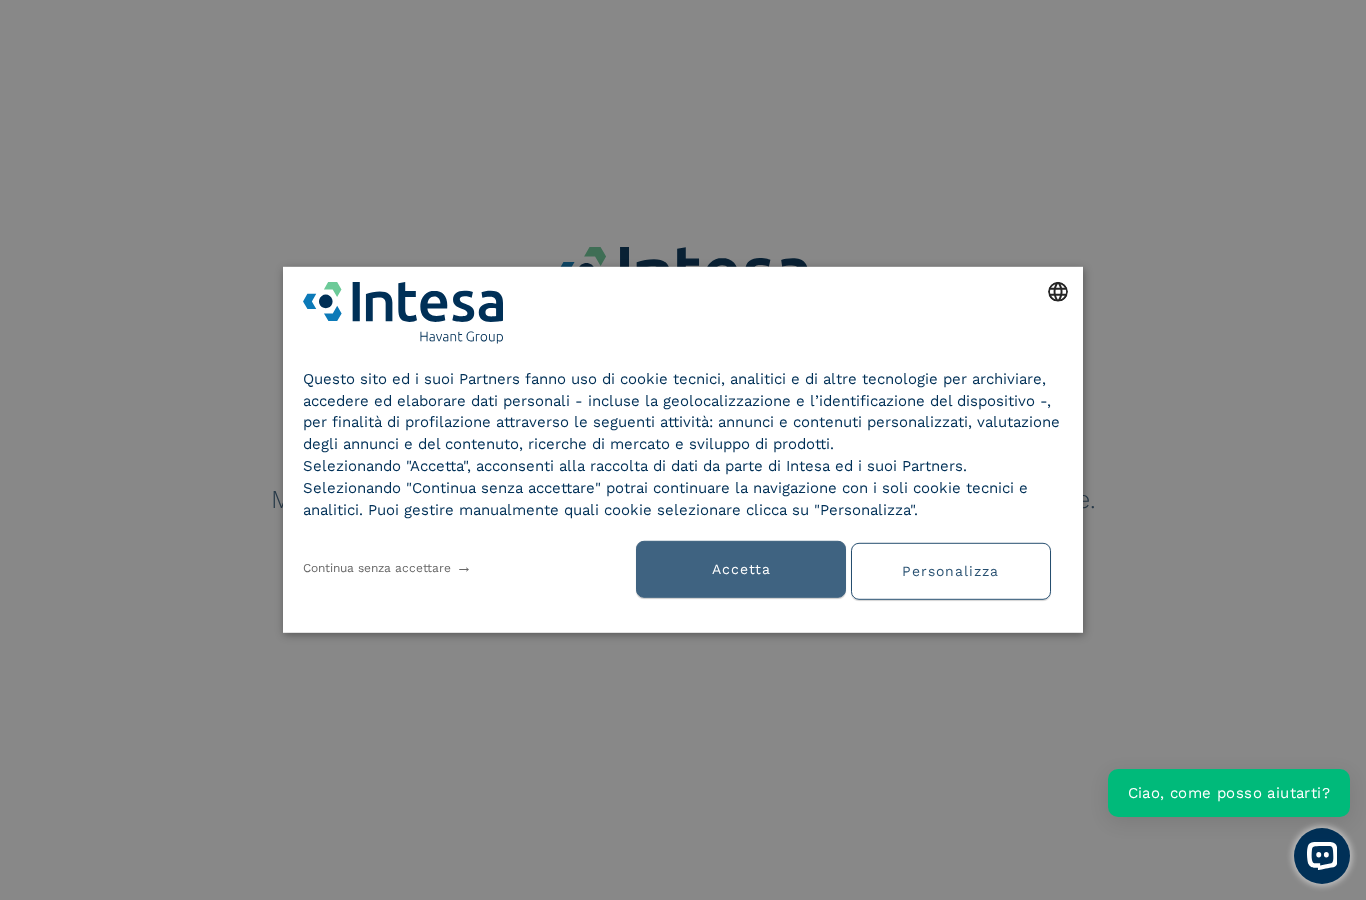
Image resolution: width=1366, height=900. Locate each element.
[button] (958, 569)
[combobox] (1058, 292)
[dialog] (683, 450)
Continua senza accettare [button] (377, 568)
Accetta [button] (741, 569)
